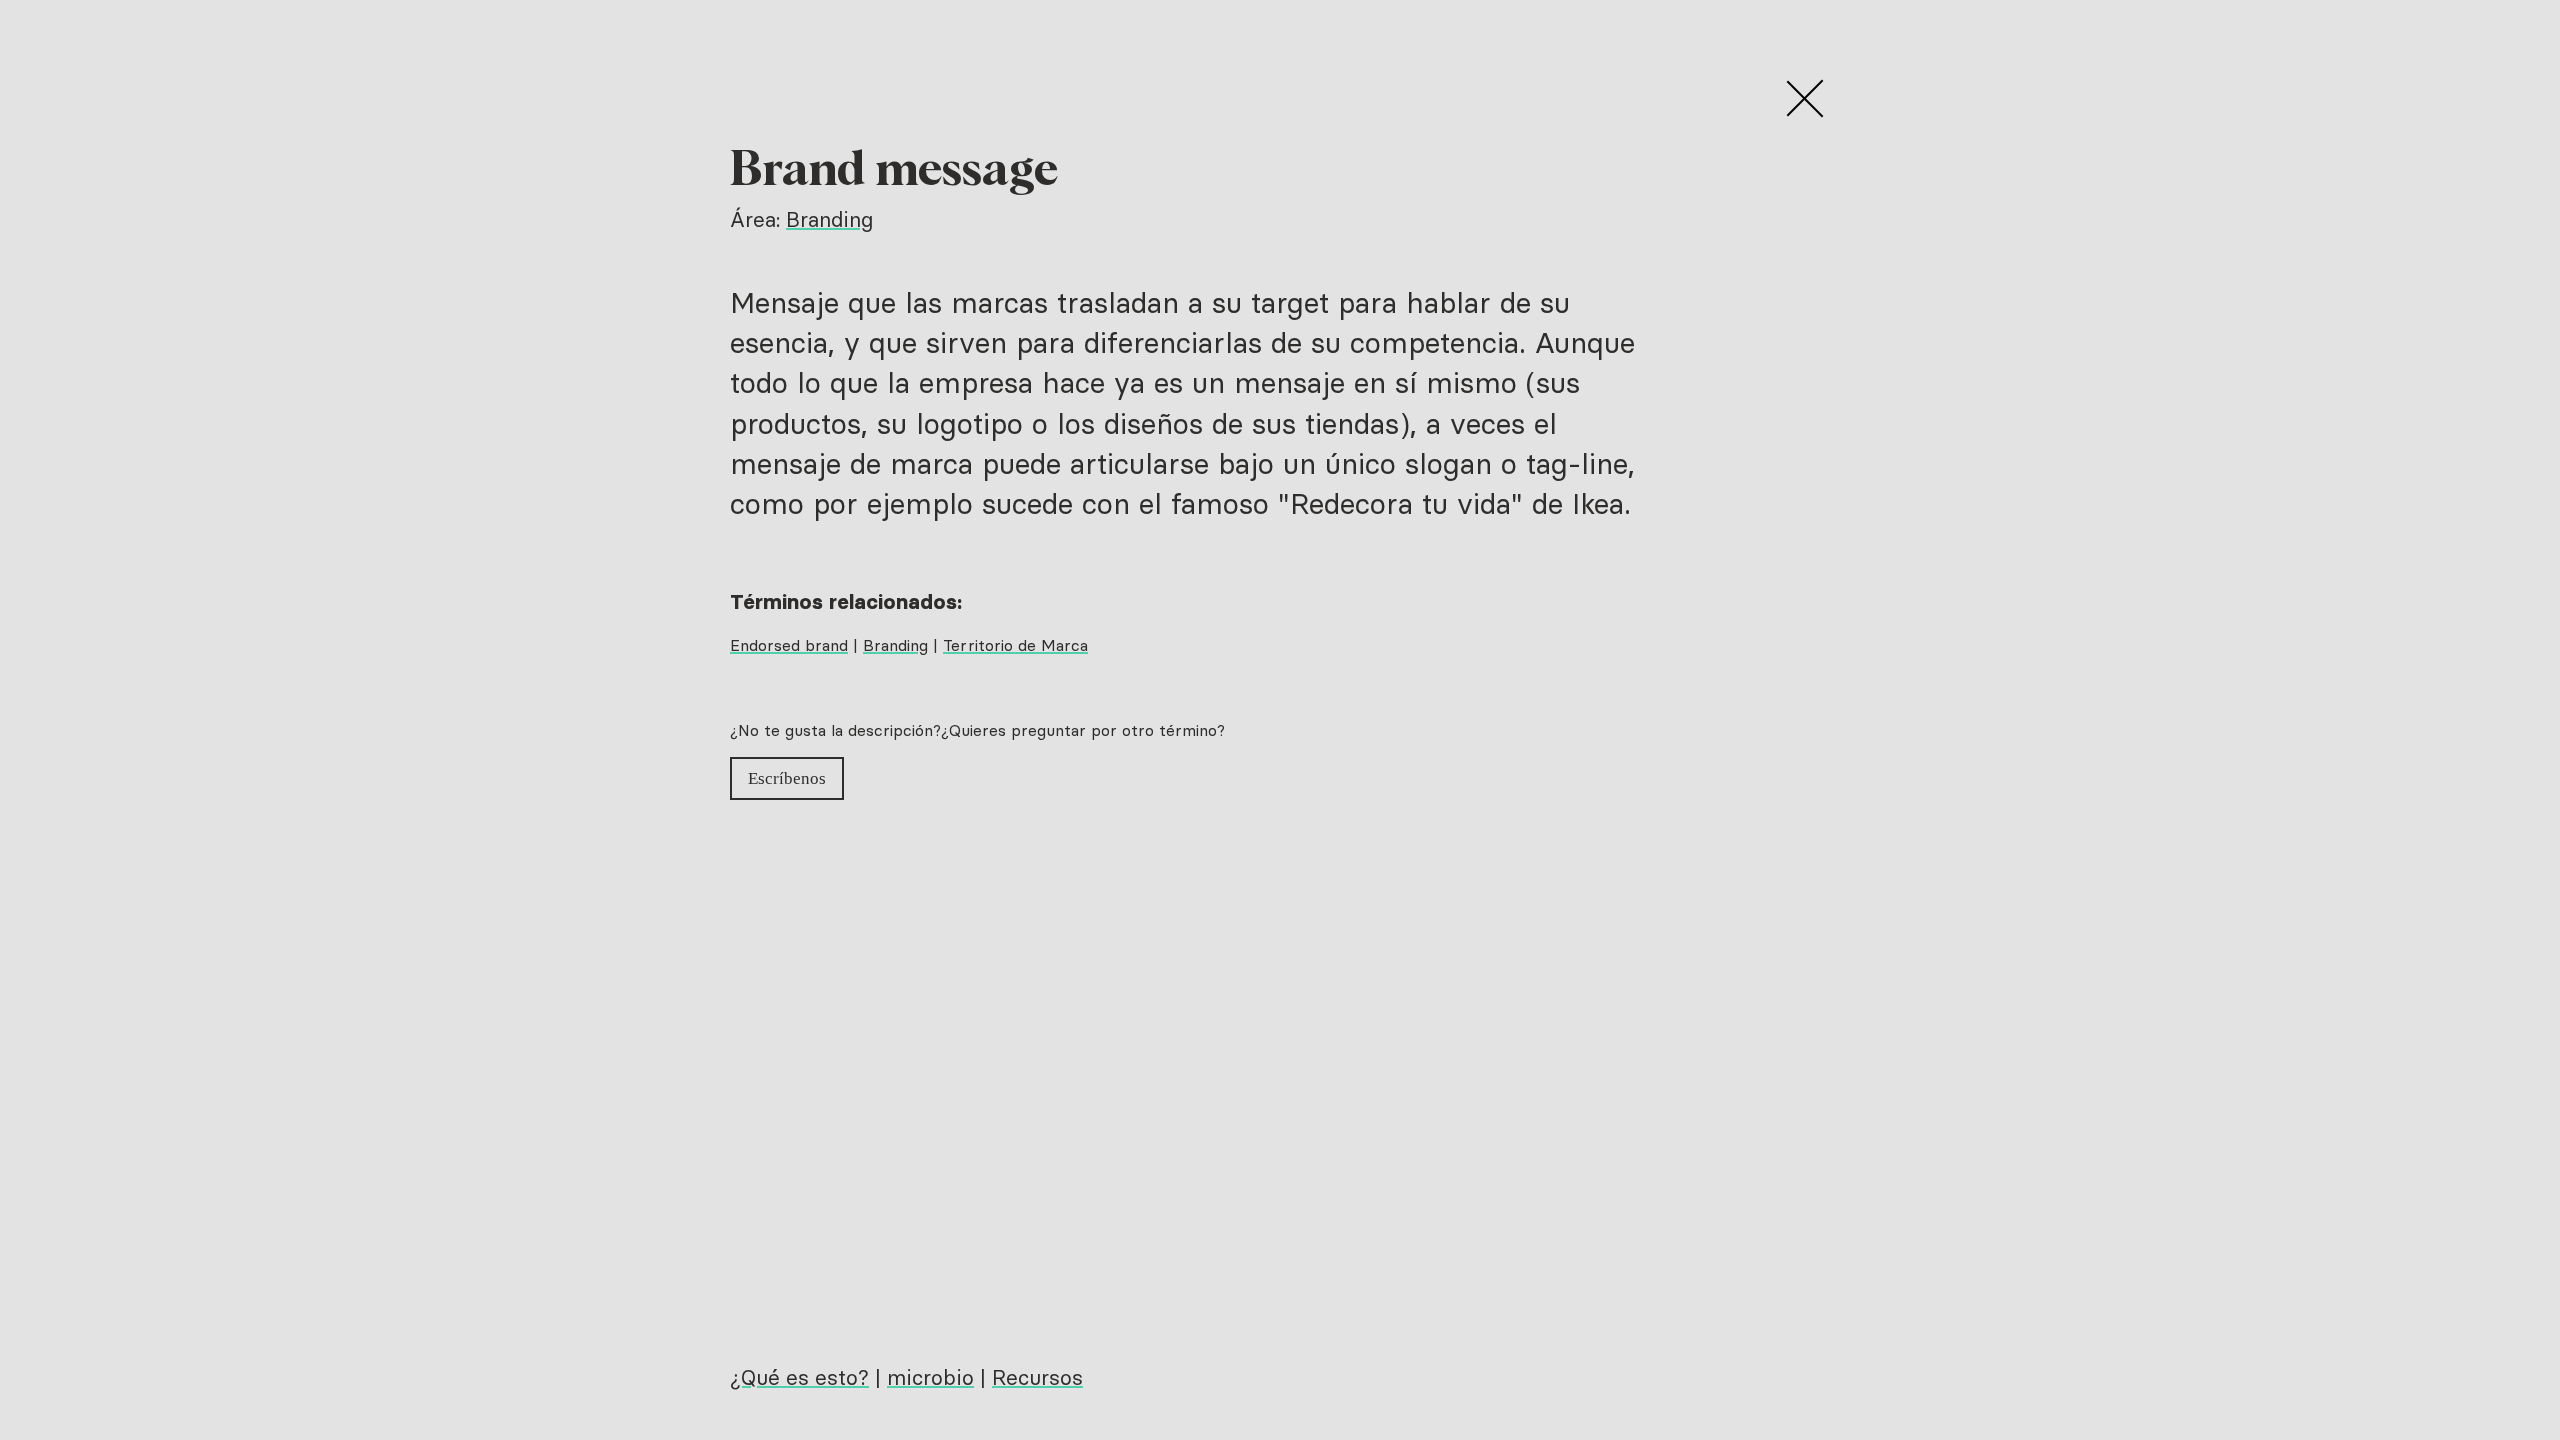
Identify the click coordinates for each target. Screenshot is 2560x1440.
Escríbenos (787, 778)
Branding (829, 219)
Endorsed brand (789, 645)
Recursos (1037, 1377)
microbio (930, 1377)
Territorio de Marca (1015, 645)
